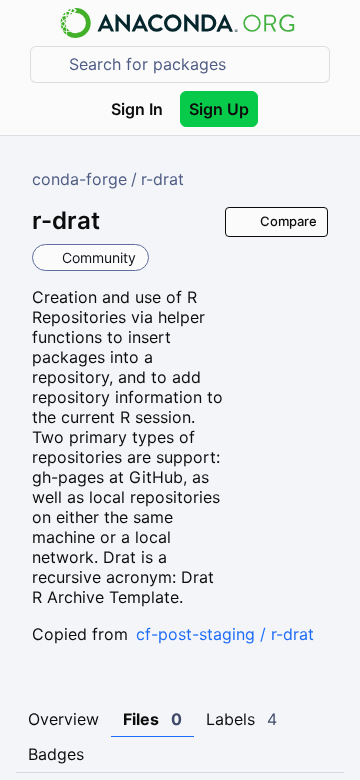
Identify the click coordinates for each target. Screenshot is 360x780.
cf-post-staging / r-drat (225, 634)
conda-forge (79, 179)
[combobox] (194, 64)
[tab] (63, 720)
